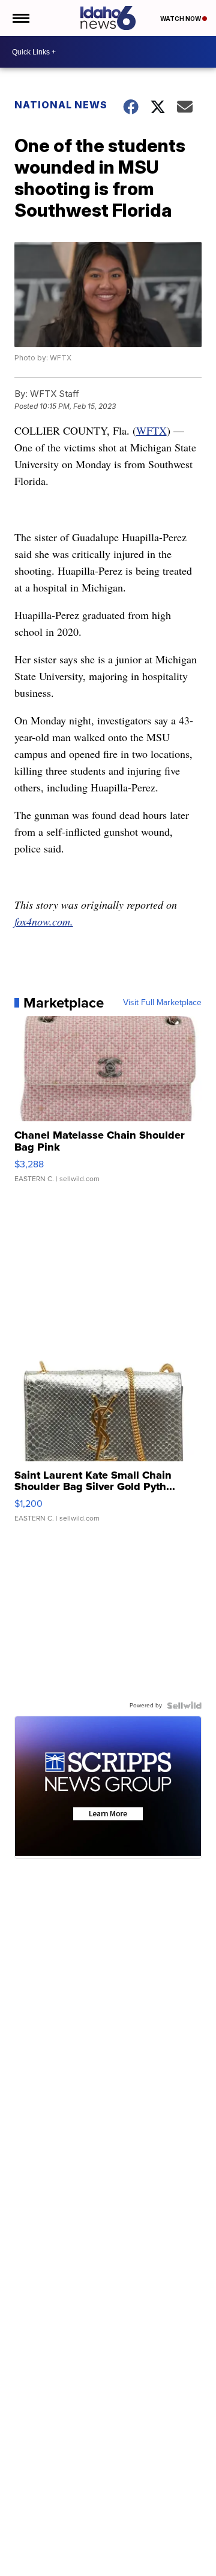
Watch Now (181, 19)
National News (61, 105)
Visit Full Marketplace (162, 1003)
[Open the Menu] (20, 18)
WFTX (151, 430)
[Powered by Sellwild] (184, 1706)
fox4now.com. (44, 921)
